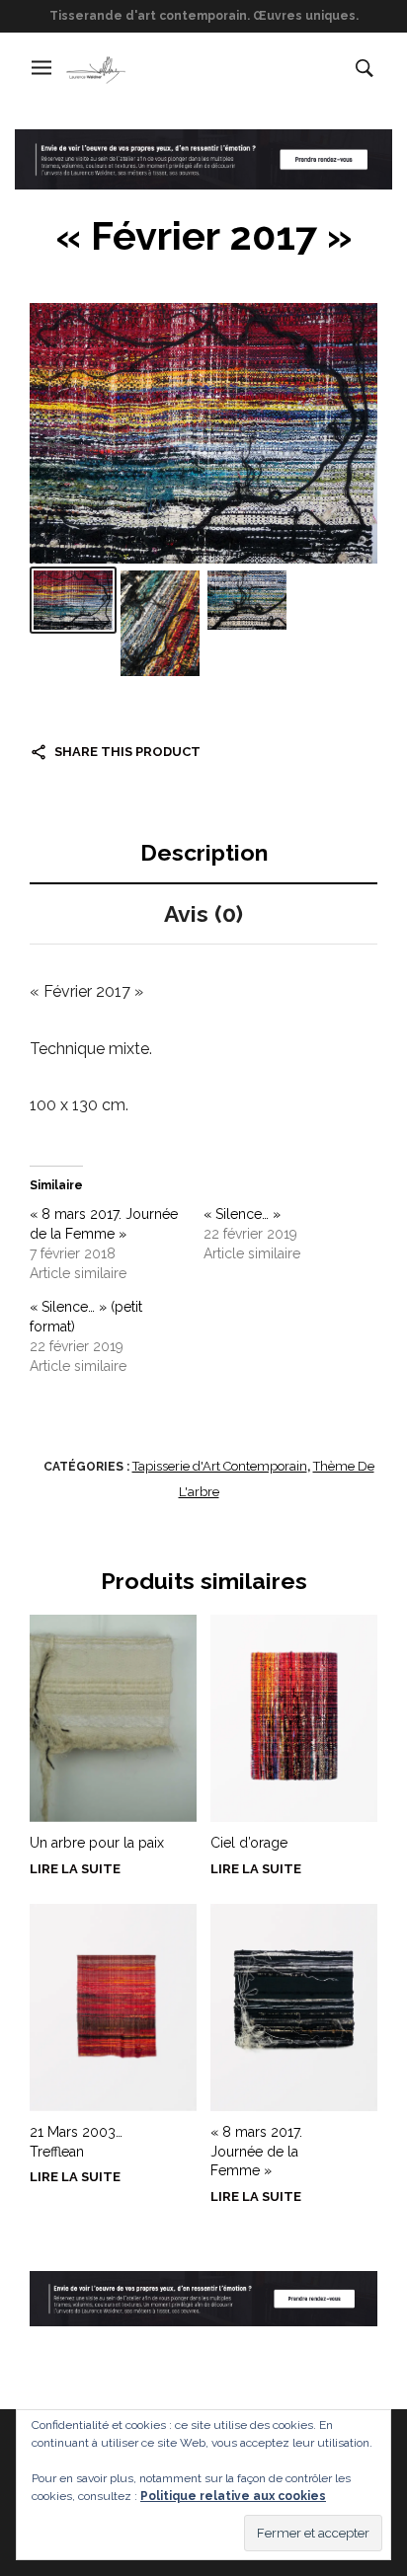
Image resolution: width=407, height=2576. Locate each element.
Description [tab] (204, 852)
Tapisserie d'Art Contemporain (220, 1466)
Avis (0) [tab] (203, 913)
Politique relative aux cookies (233, 2496)
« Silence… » (242, 1214)
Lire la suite (75, 1869)
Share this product (127, 752)
